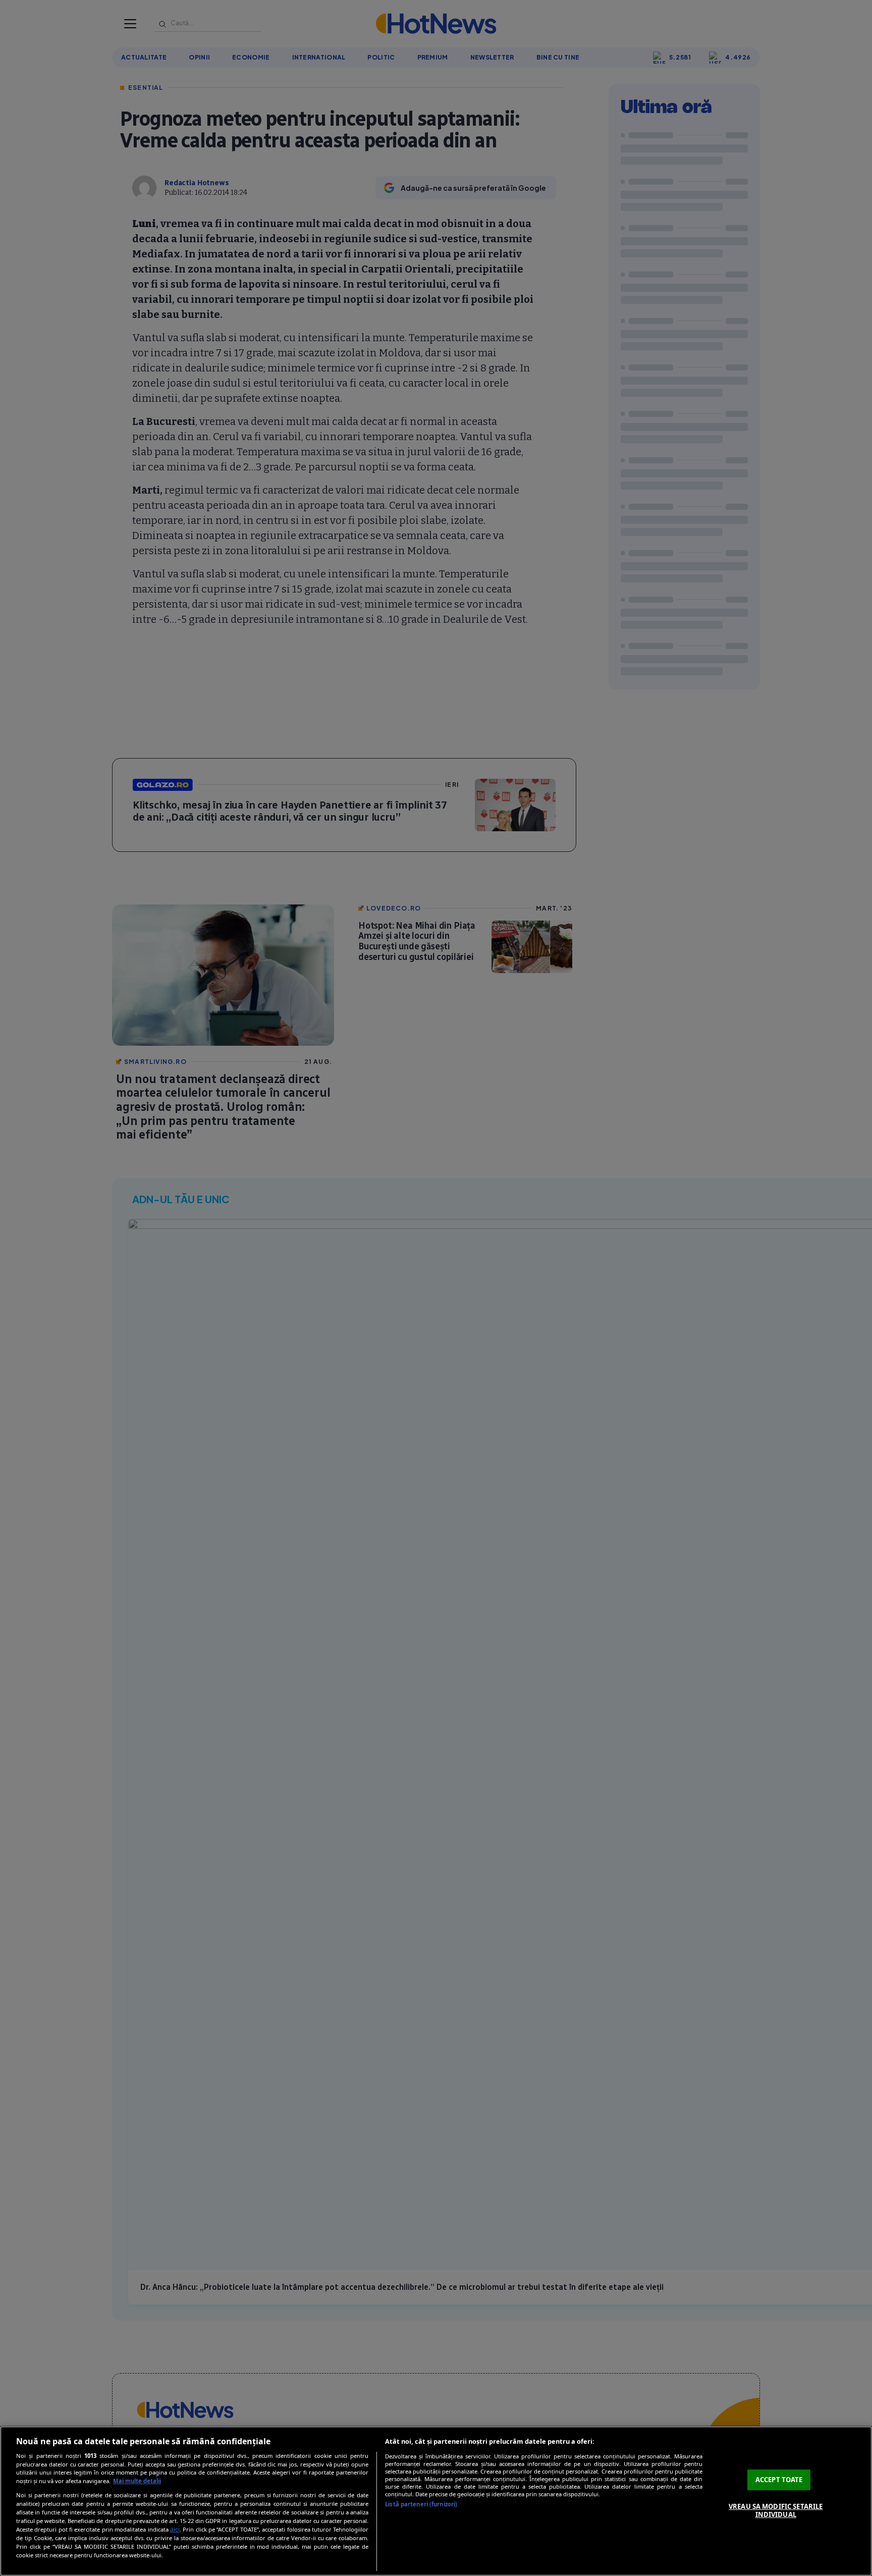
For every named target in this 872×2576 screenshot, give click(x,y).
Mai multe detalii (137, 2481)
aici (175, 2529)
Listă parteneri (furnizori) (421, 2504)
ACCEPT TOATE (779, 2480)
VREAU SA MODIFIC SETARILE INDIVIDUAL (776, 2510)
